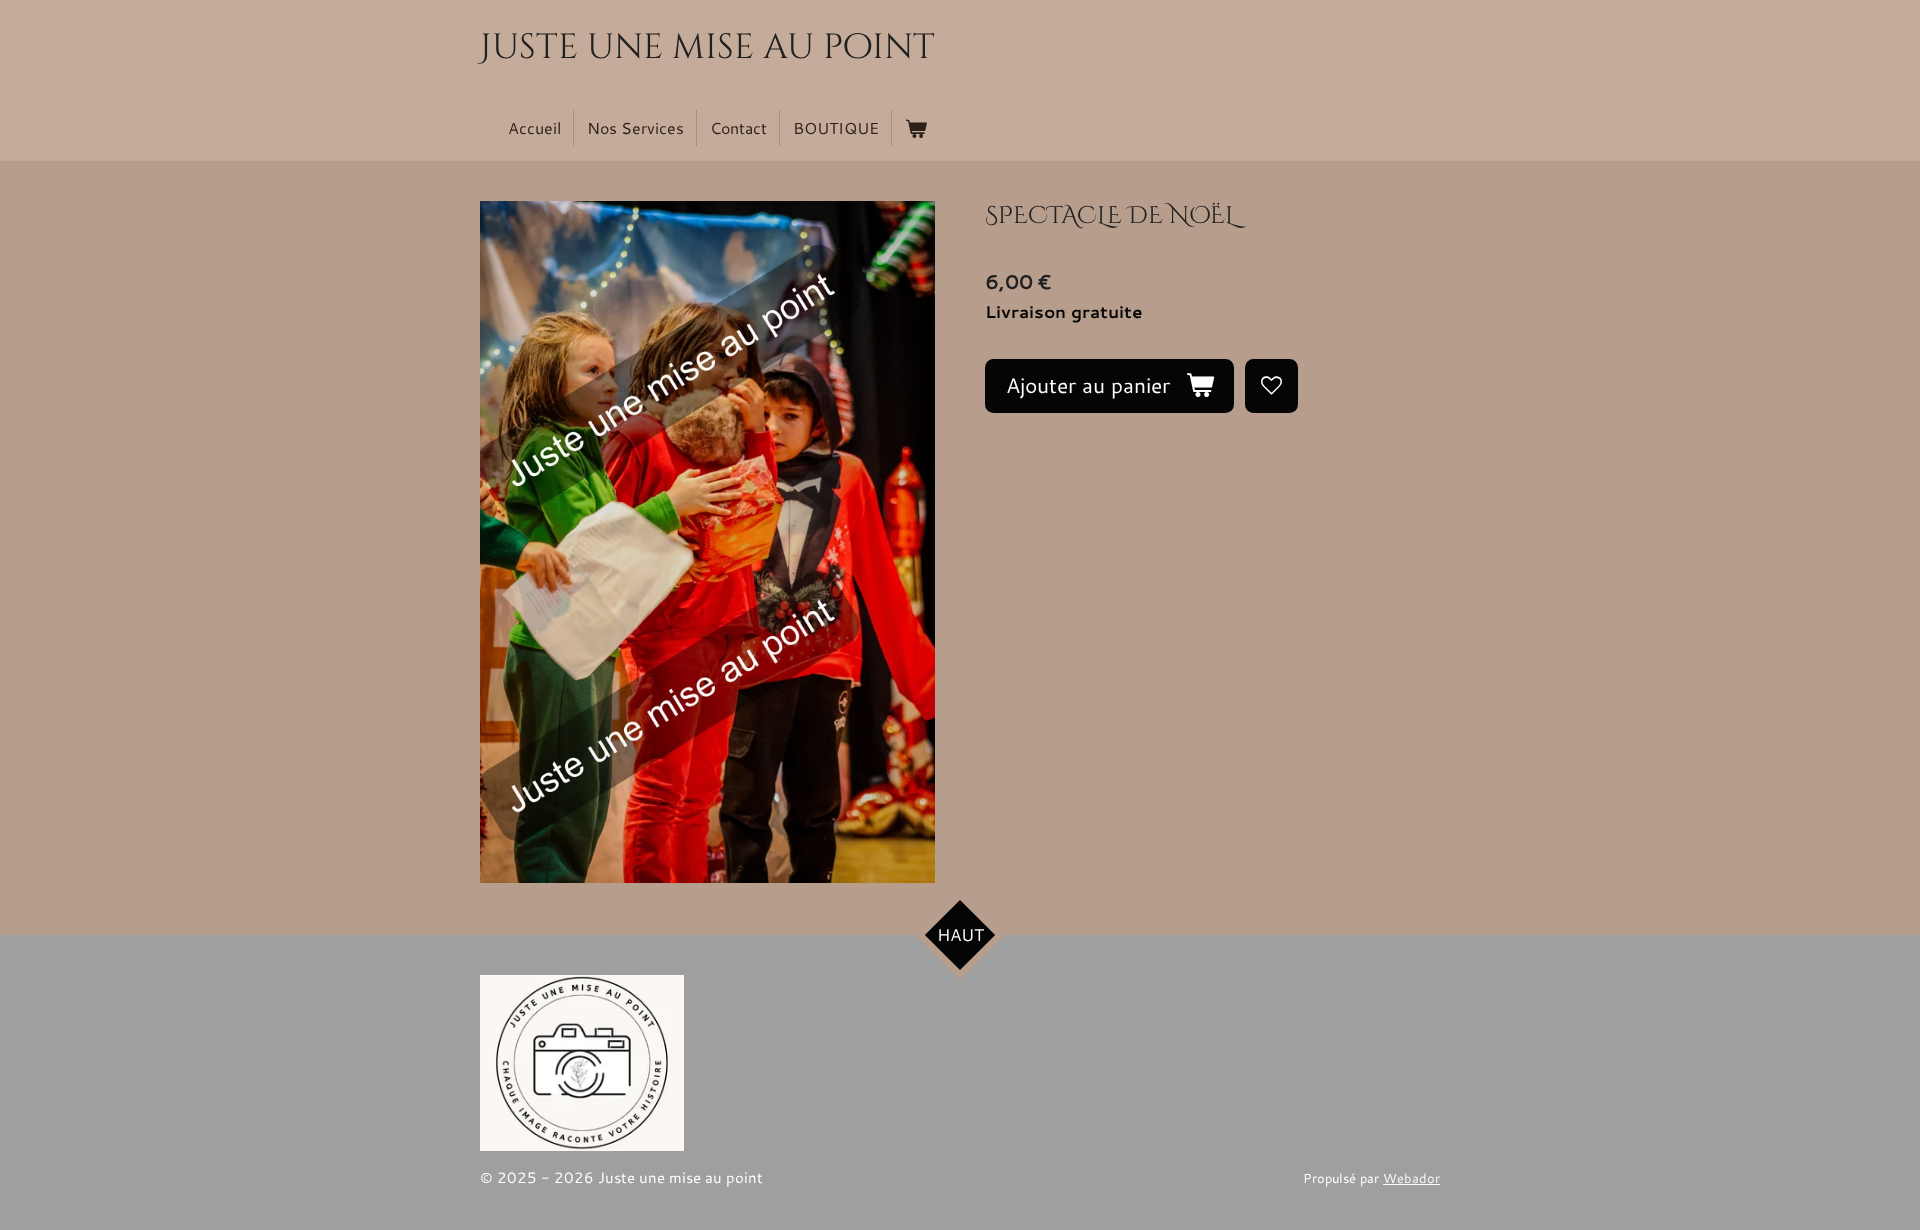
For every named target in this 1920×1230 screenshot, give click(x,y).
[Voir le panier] (916, 128)
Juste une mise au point (707, 47)
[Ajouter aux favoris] (1271, 385)
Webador (1411, 1178)
